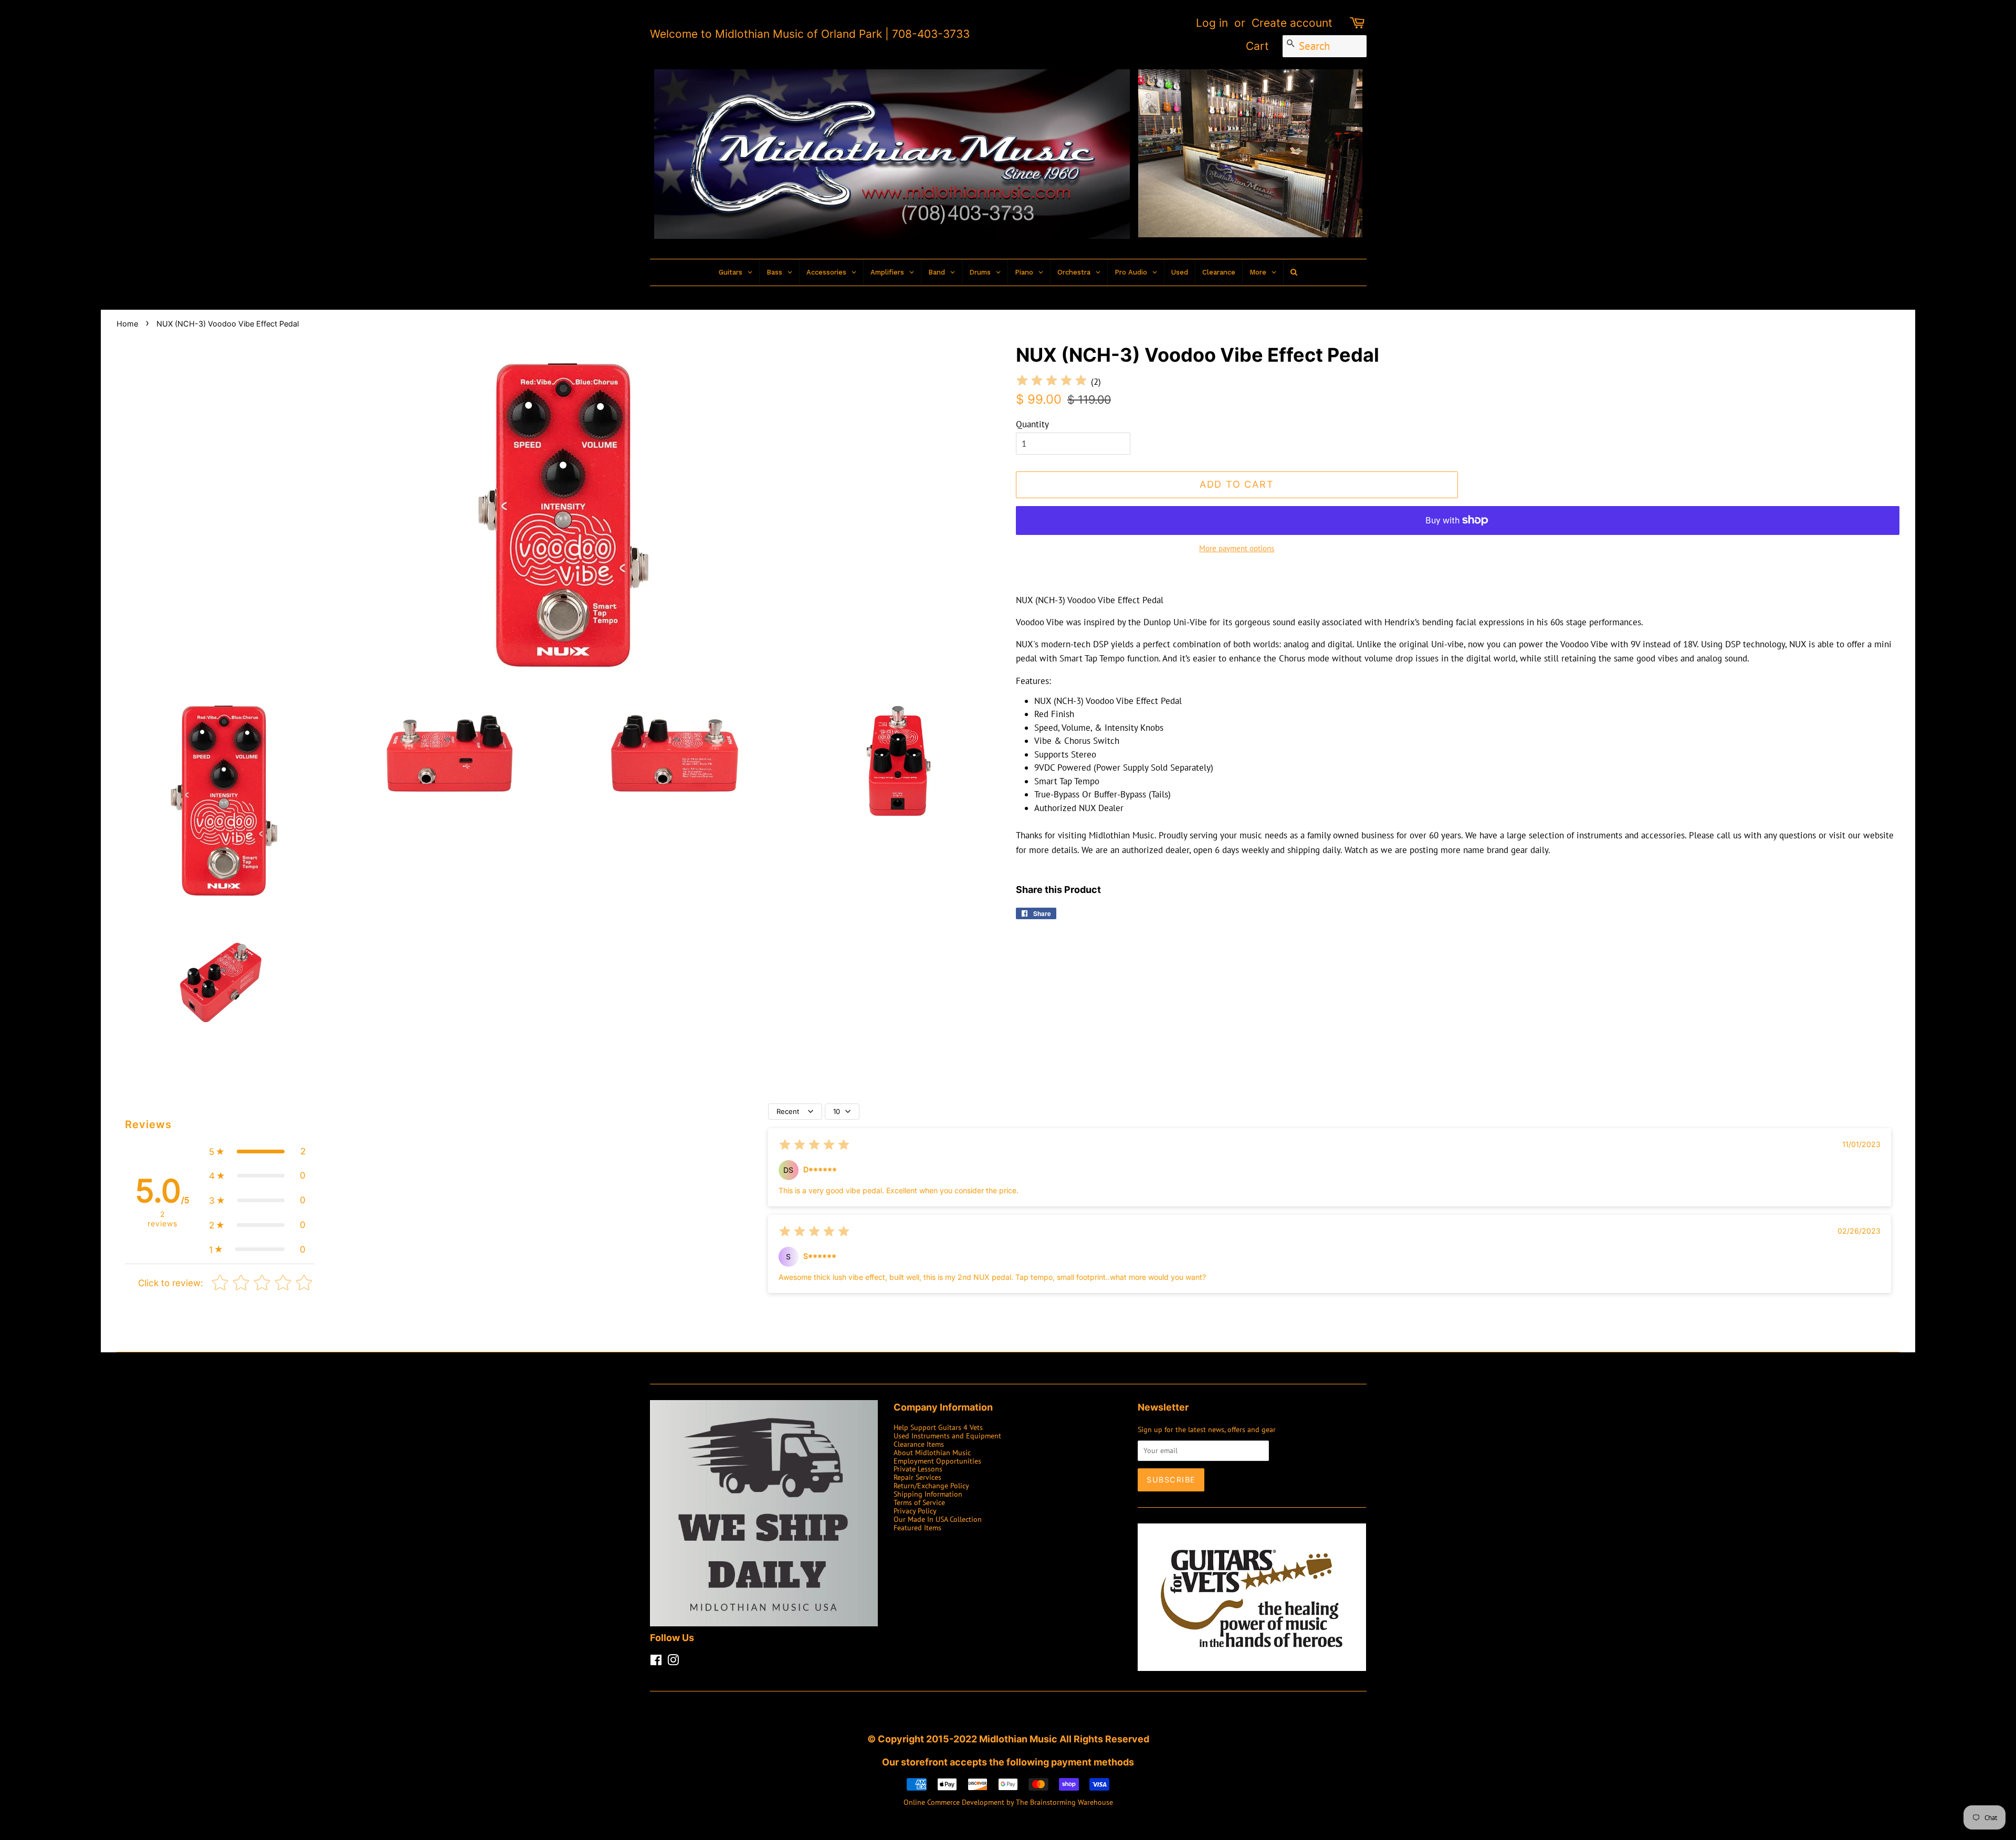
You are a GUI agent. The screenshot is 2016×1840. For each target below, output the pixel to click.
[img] (1052, 382)
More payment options (1237, 548)
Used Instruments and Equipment (947, 1436)
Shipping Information (928, 1494)
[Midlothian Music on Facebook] (656, 1662)
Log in (1212, 23)
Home (127, 324)
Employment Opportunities (937, 1461)
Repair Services (917, 1477)
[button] (257, 1152)
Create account (1292, 23)
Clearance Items (919, 1444)
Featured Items (917, 1527)
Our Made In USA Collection (938, 1519)
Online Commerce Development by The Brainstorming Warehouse (1008, 1802)
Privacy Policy (915, 1511)
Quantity (1032, 424)
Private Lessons (918, 1469)
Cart (1257, 46)
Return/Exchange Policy (931, 1485)
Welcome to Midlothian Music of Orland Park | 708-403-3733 (810, 34)
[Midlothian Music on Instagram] (673, 1662)
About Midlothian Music (932, 1452)
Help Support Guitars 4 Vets (938, 1427)
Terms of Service (919, 1502)
